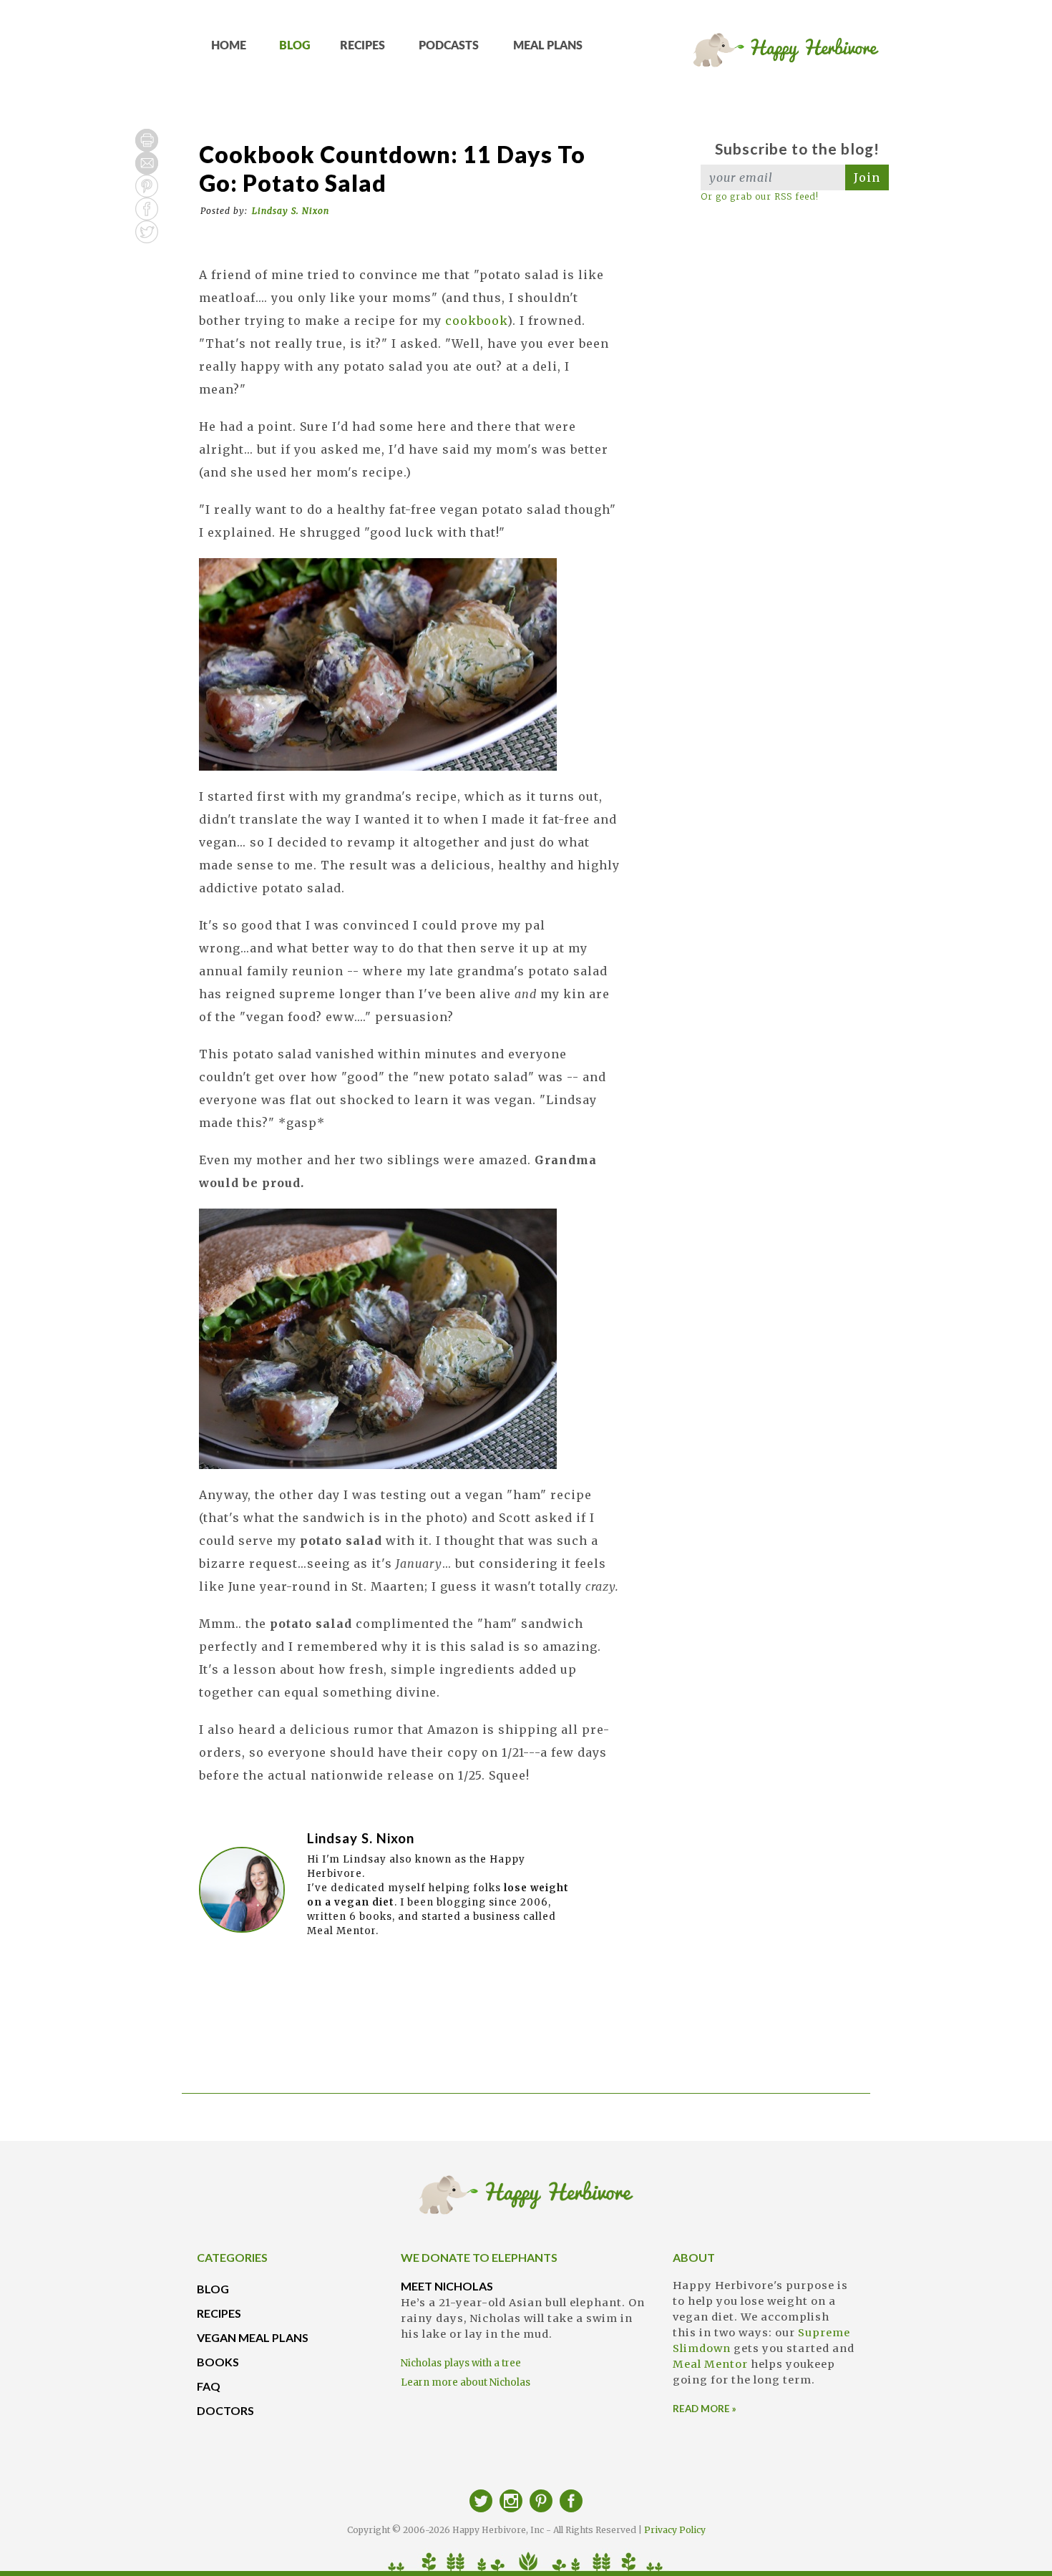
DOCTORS (225, 2410)
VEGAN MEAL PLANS (253, 2337)
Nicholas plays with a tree (461, 2363)
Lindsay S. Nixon (291, 211)
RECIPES (362, 46)
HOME (229, 46)
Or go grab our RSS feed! (760, 196)
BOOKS (218, 2362)
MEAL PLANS (548, 46)
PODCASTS (449, 46)
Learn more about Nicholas (466, 2382)
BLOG (295, 46)
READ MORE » (705, 2409)
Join (867, 177)
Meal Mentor (710, 2364)
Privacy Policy (675, 2530)
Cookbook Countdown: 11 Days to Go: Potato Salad (392, 169)
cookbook (476, 321)
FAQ (209, 2386)
